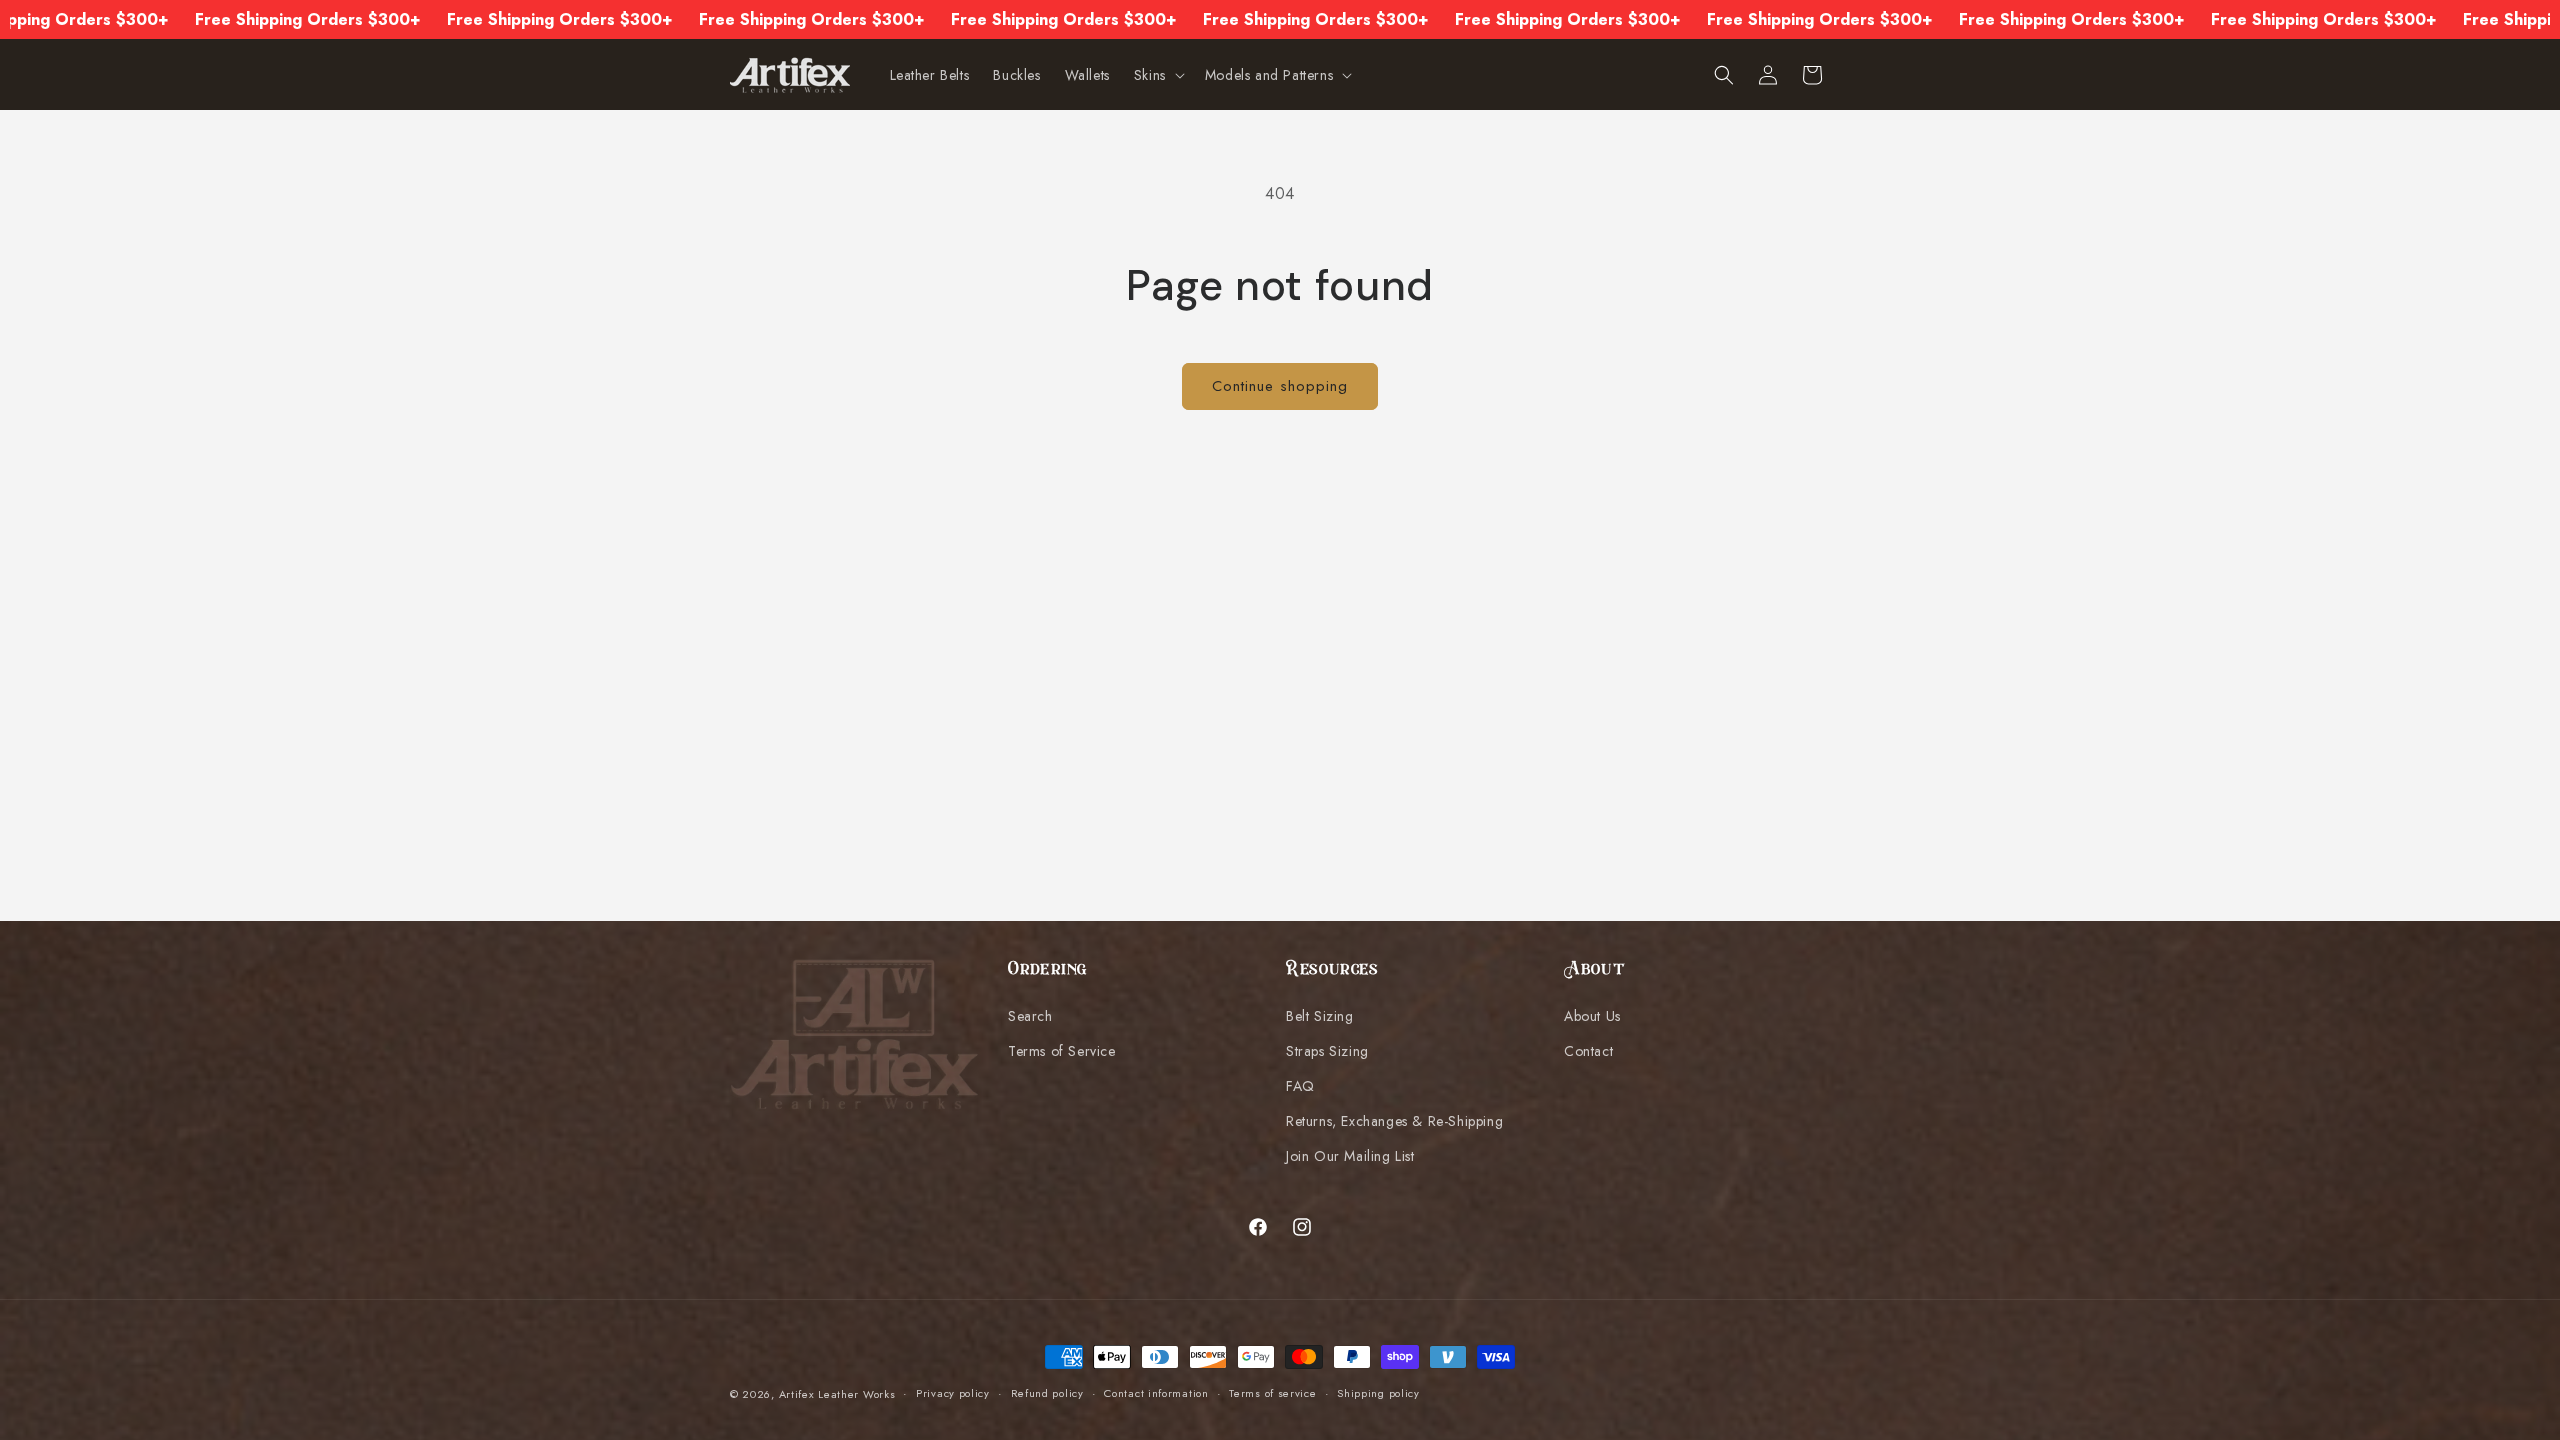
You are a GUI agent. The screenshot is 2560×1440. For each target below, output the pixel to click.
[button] (1157, 75)
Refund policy (1047, 1393)
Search (1030, 1016)
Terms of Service (1062, 1051)
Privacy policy (953, 1393)
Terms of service (1272, 1393)
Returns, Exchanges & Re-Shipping (1394, 1121)
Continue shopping (1280, 386)
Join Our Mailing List (1350, 1156)
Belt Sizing (1320, 1016)
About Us (1592, 1016)
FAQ (1300, 1086)
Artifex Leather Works (837, 1394)
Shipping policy (1378, 1393)
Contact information (1156, 1393)
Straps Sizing (1327, 1051)
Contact (1588, 1051)
